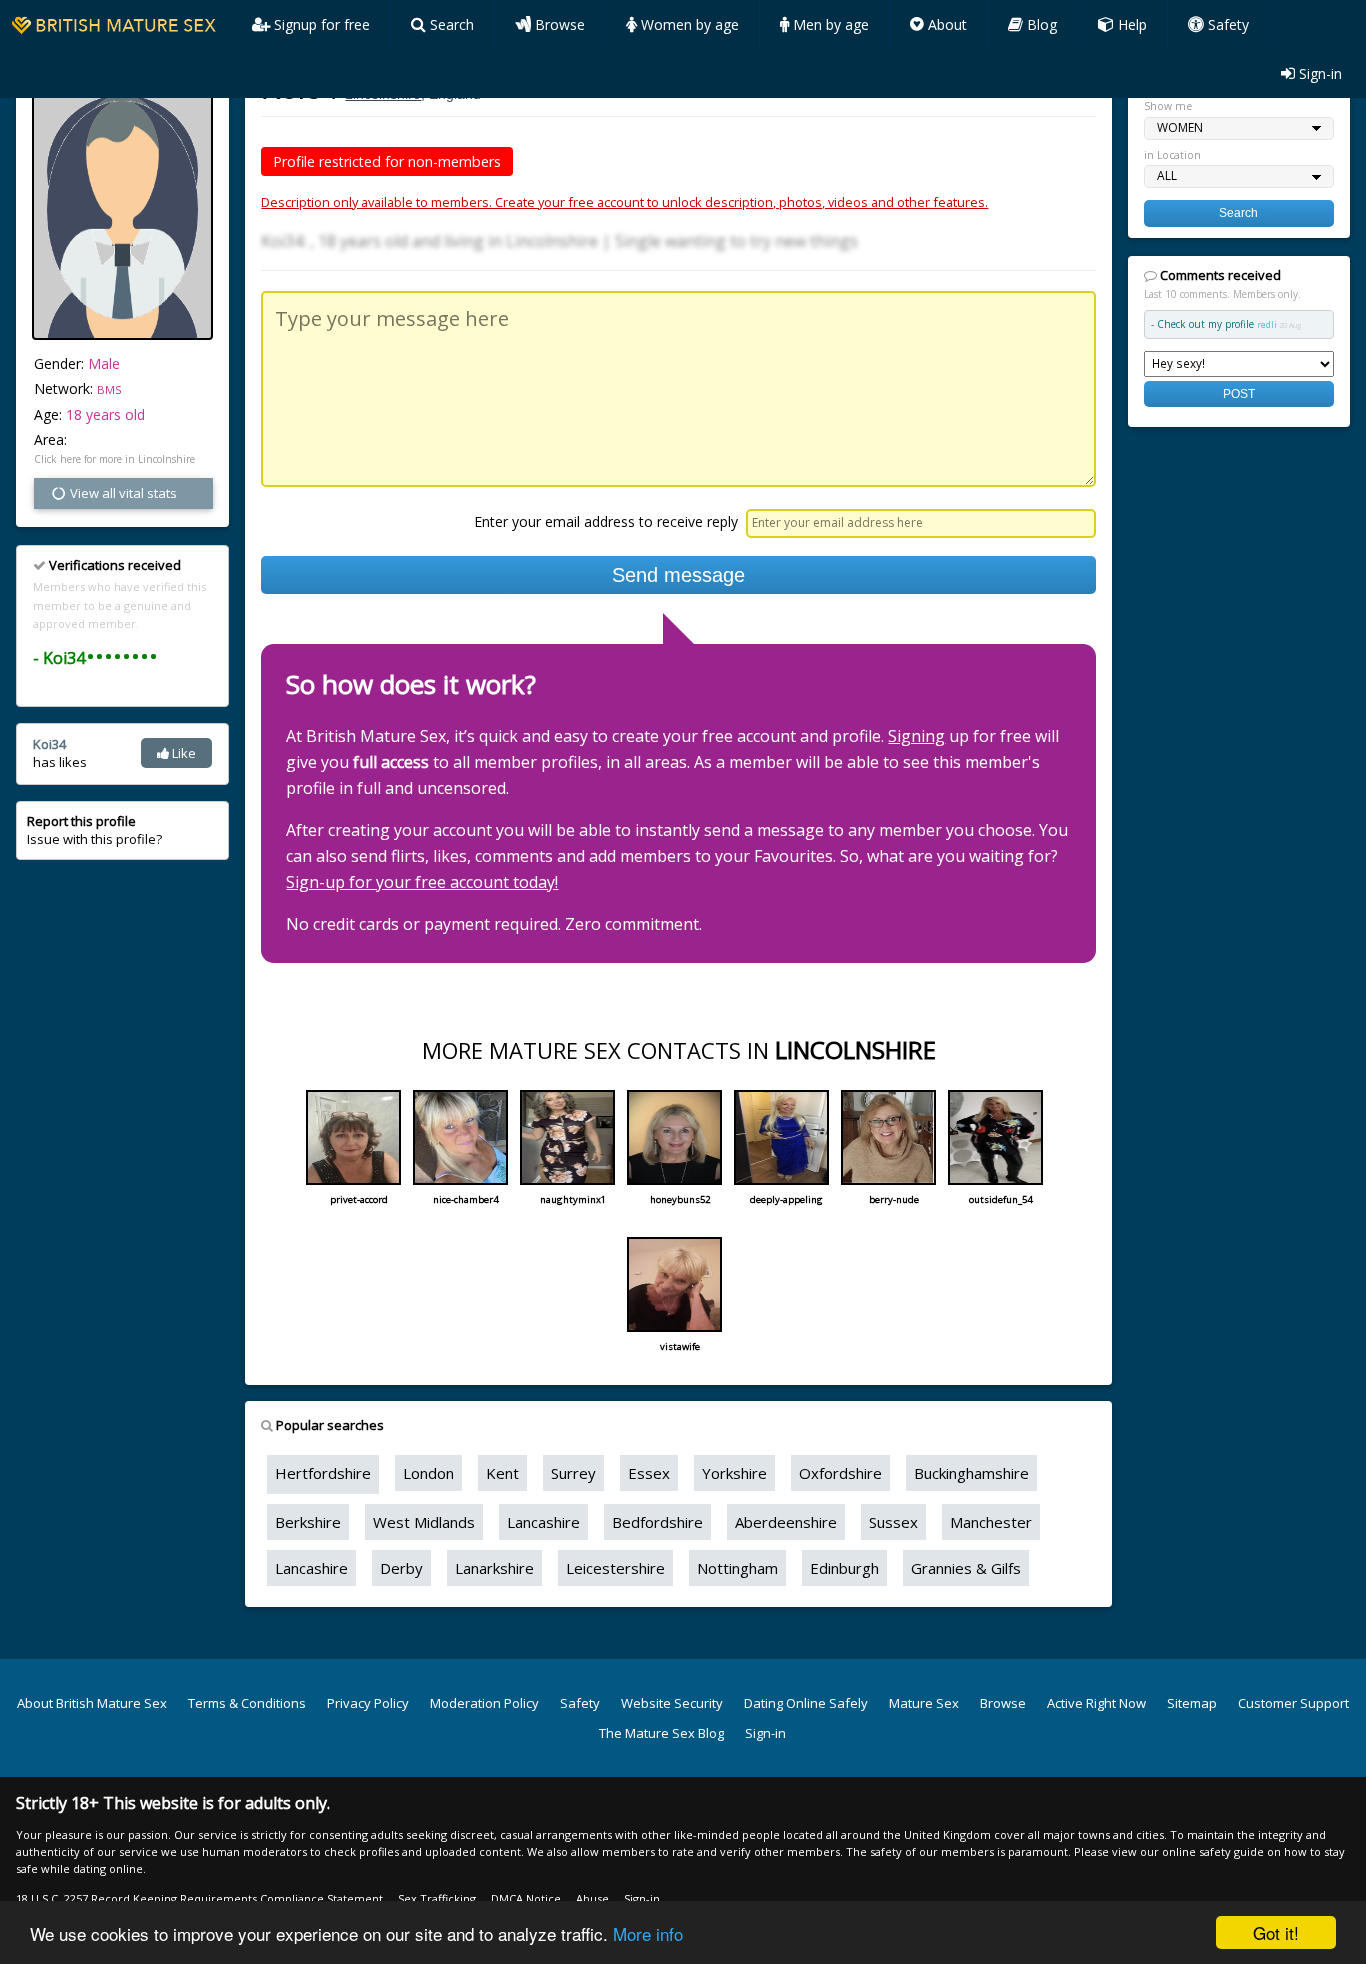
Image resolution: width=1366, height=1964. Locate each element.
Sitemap (1192, 1703)
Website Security (672, 1703)
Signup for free (320, 24)
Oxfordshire (840, 1473)
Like (182, 753)
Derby (401, 1568)
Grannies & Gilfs (966, 1568)
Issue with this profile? (94, 830)
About (945, 24)
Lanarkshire (494, 1568)
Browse (558, 24)
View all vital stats (122, 493)
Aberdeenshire (786, 1522)
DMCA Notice (526, 1898)
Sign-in (1318, 73)
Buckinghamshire (971, 1473)
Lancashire (543, 1522)
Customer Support (1293, 1703)
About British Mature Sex (92, 1703)
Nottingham (737, 1568)
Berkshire (308, 1522)
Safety (1226, 24)
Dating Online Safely (806, 1703)
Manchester (991, 1522)
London (428, 1473)
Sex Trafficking (437, 1898)
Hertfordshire (323, 1473)
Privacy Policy (368, 1703)
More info (648, 1933)
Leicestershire (615, 1568)
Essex (649, 1473)
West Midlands (424, 1522)
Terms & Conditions (247, 1703)
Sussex (893, 1522)
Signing (916, 736)
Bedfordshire (657, 1522)
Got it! (1276, 1932)
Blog (1040, 24)
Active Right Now (1096, 1703)
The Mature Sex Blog (661, 1733)
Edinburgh (844, 1568)
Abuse (592, 1898)
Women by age (688, 24)
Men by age (829, 24)
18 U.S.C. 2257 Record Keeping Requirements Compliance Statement (199, 1898)
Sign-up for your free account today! (422, 882)
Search (450, 24)
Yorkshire (734, 1473)
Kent (502, 1473)
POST (1239, 393)
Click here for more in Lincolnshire (114, 459)
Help (1130, 24)
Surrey (573, 1473)
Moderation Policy (484, 1703)
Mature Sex (924, 1703)
